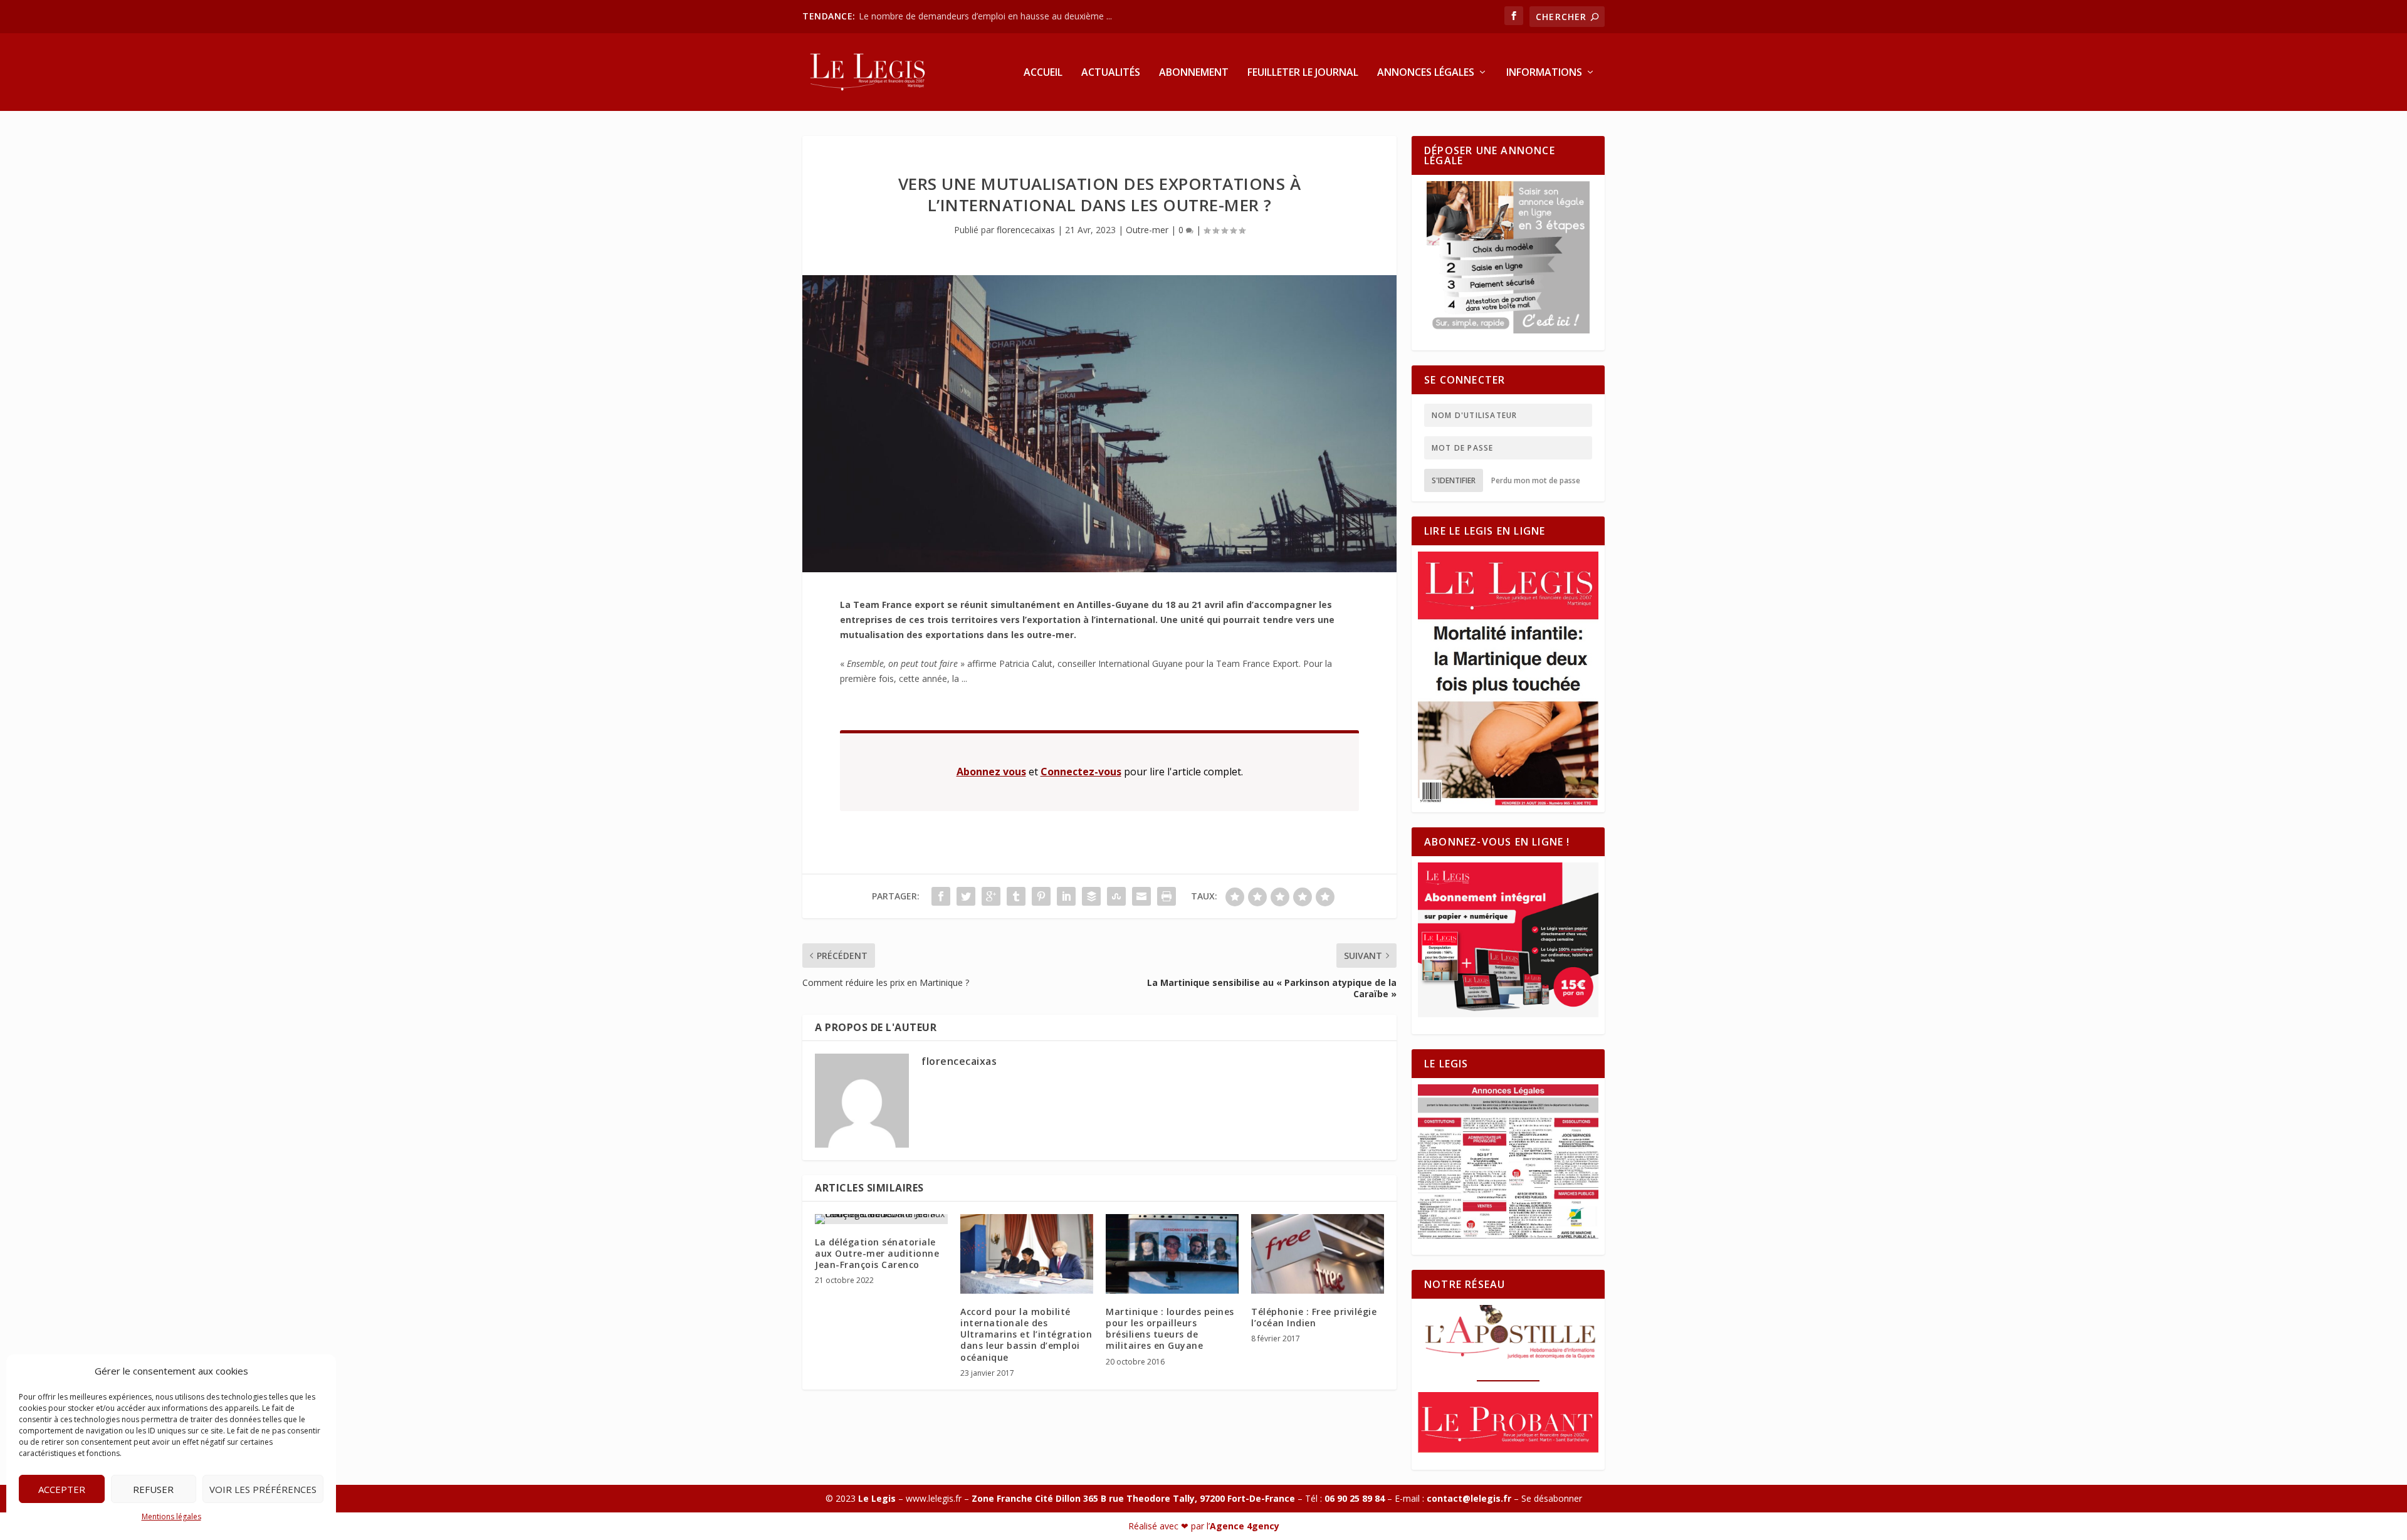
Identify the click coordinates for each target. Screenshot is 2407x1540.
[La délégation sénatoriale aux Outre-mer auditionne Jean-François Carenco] (881, 1219)
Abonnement (1194, 73)
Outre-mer (1147, 230)
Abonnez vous (991, 772)
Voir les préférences (263, 1489)
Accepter (62, 1489)
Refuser (153, 1489)
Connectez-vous (1081, 772)
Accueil (1043, 73)
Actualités (1111, 73)
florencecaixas (1026, 230)
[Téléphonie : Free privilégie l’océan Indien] (1318, 1254)
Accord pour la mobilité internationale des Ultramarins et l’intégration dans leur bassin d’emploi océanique (1026, 1334)
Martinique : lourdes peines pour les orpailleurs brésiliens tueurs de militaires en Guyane (1170, 1329)
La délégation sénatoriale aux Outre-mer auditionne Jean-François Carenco (877, 1253)
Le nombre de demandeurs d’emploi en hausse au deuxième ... (985, 16)
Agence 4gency (1245, 1526)
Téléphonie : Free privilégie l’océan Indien (1314, 1317)
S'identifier (1454, 480)
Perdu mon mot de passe (1536, 480)
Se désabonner (1552, 1498)
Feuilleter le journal (1303, 73)
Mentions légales (171, 1516)
